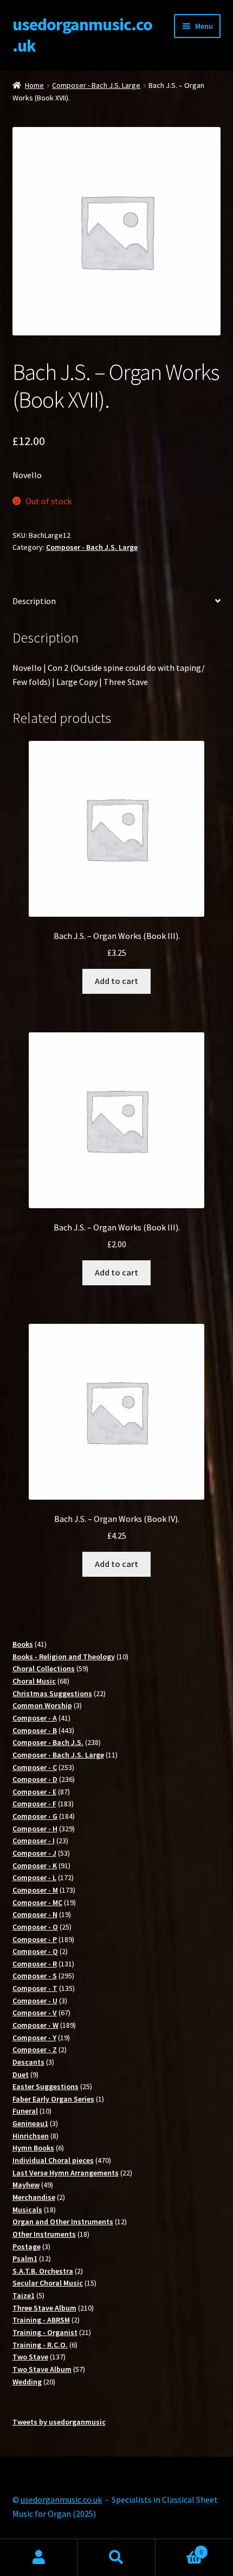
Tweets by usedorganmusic (59, 2422)
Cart (179, 2548)
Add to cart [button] (116, 981)
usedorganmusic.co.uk (82, 35)
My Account (39, 2558)
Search (116, 2558)
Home (34, 85)
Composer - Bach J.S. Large (96, 85)
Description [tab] (34, 601)
